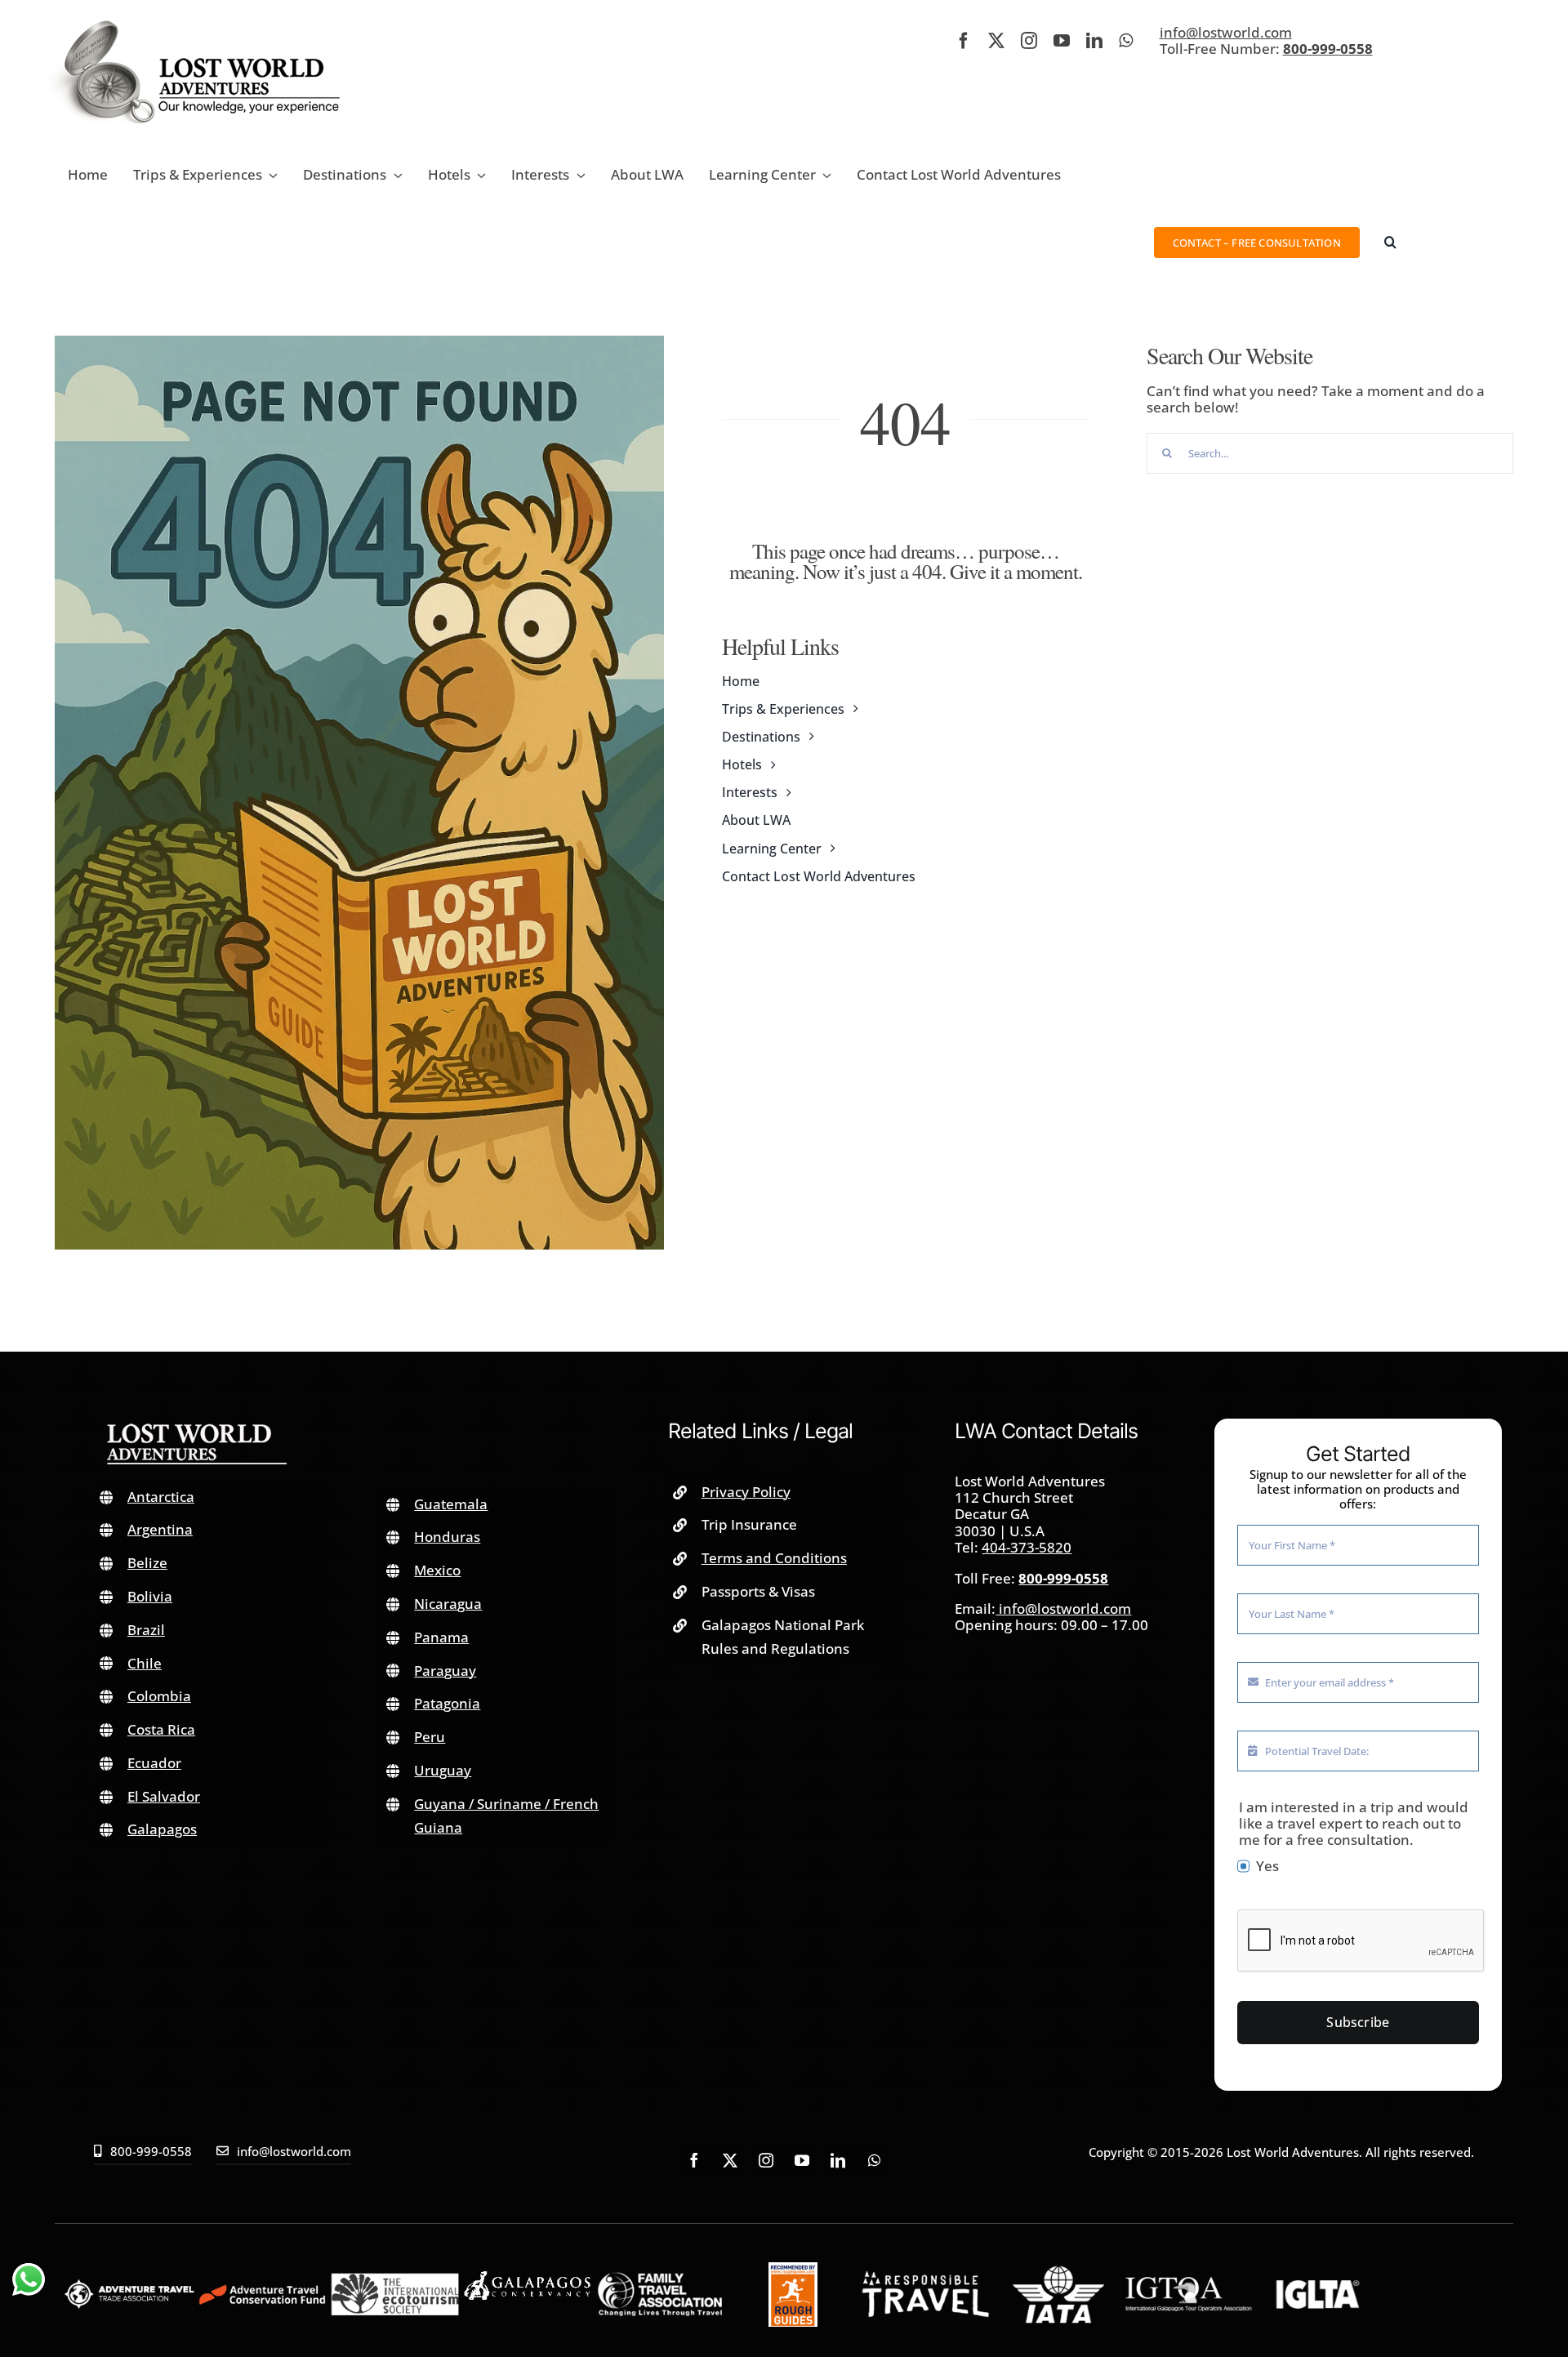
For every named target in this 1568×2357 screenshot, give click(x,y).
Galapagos (162, 1829)
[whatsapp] (1126, 41)
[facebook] (964, 41)
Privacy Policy (746, 1492)
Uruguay (443, 1770)
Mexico (437, 1570)
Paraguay (445, 1671)
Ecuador (154, 1763)
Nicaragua (448, 1604)
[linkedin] (1094, 41)
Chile (145, 1663)
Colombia (159, 1696)
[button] (1390, 242)
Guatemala (451, 1504)
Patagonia (447, 1703)
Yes (1267, 1866)
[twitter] (996, 41)
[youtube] (1062, 41)
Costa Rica (161, 1729)
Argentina (160, 1529)
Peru (430, 1737)
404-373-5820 (1027, 1547)
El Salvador (164, 1796)
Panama (441, 1637)
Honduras (447, 1537)
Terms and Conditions (774, 1558)
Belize (147, 1563)
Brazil (146, 1630)
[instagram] (1029, 41)
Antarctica (161, 1497)
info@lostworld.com (1226, 32)
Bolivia (150, 1596)
